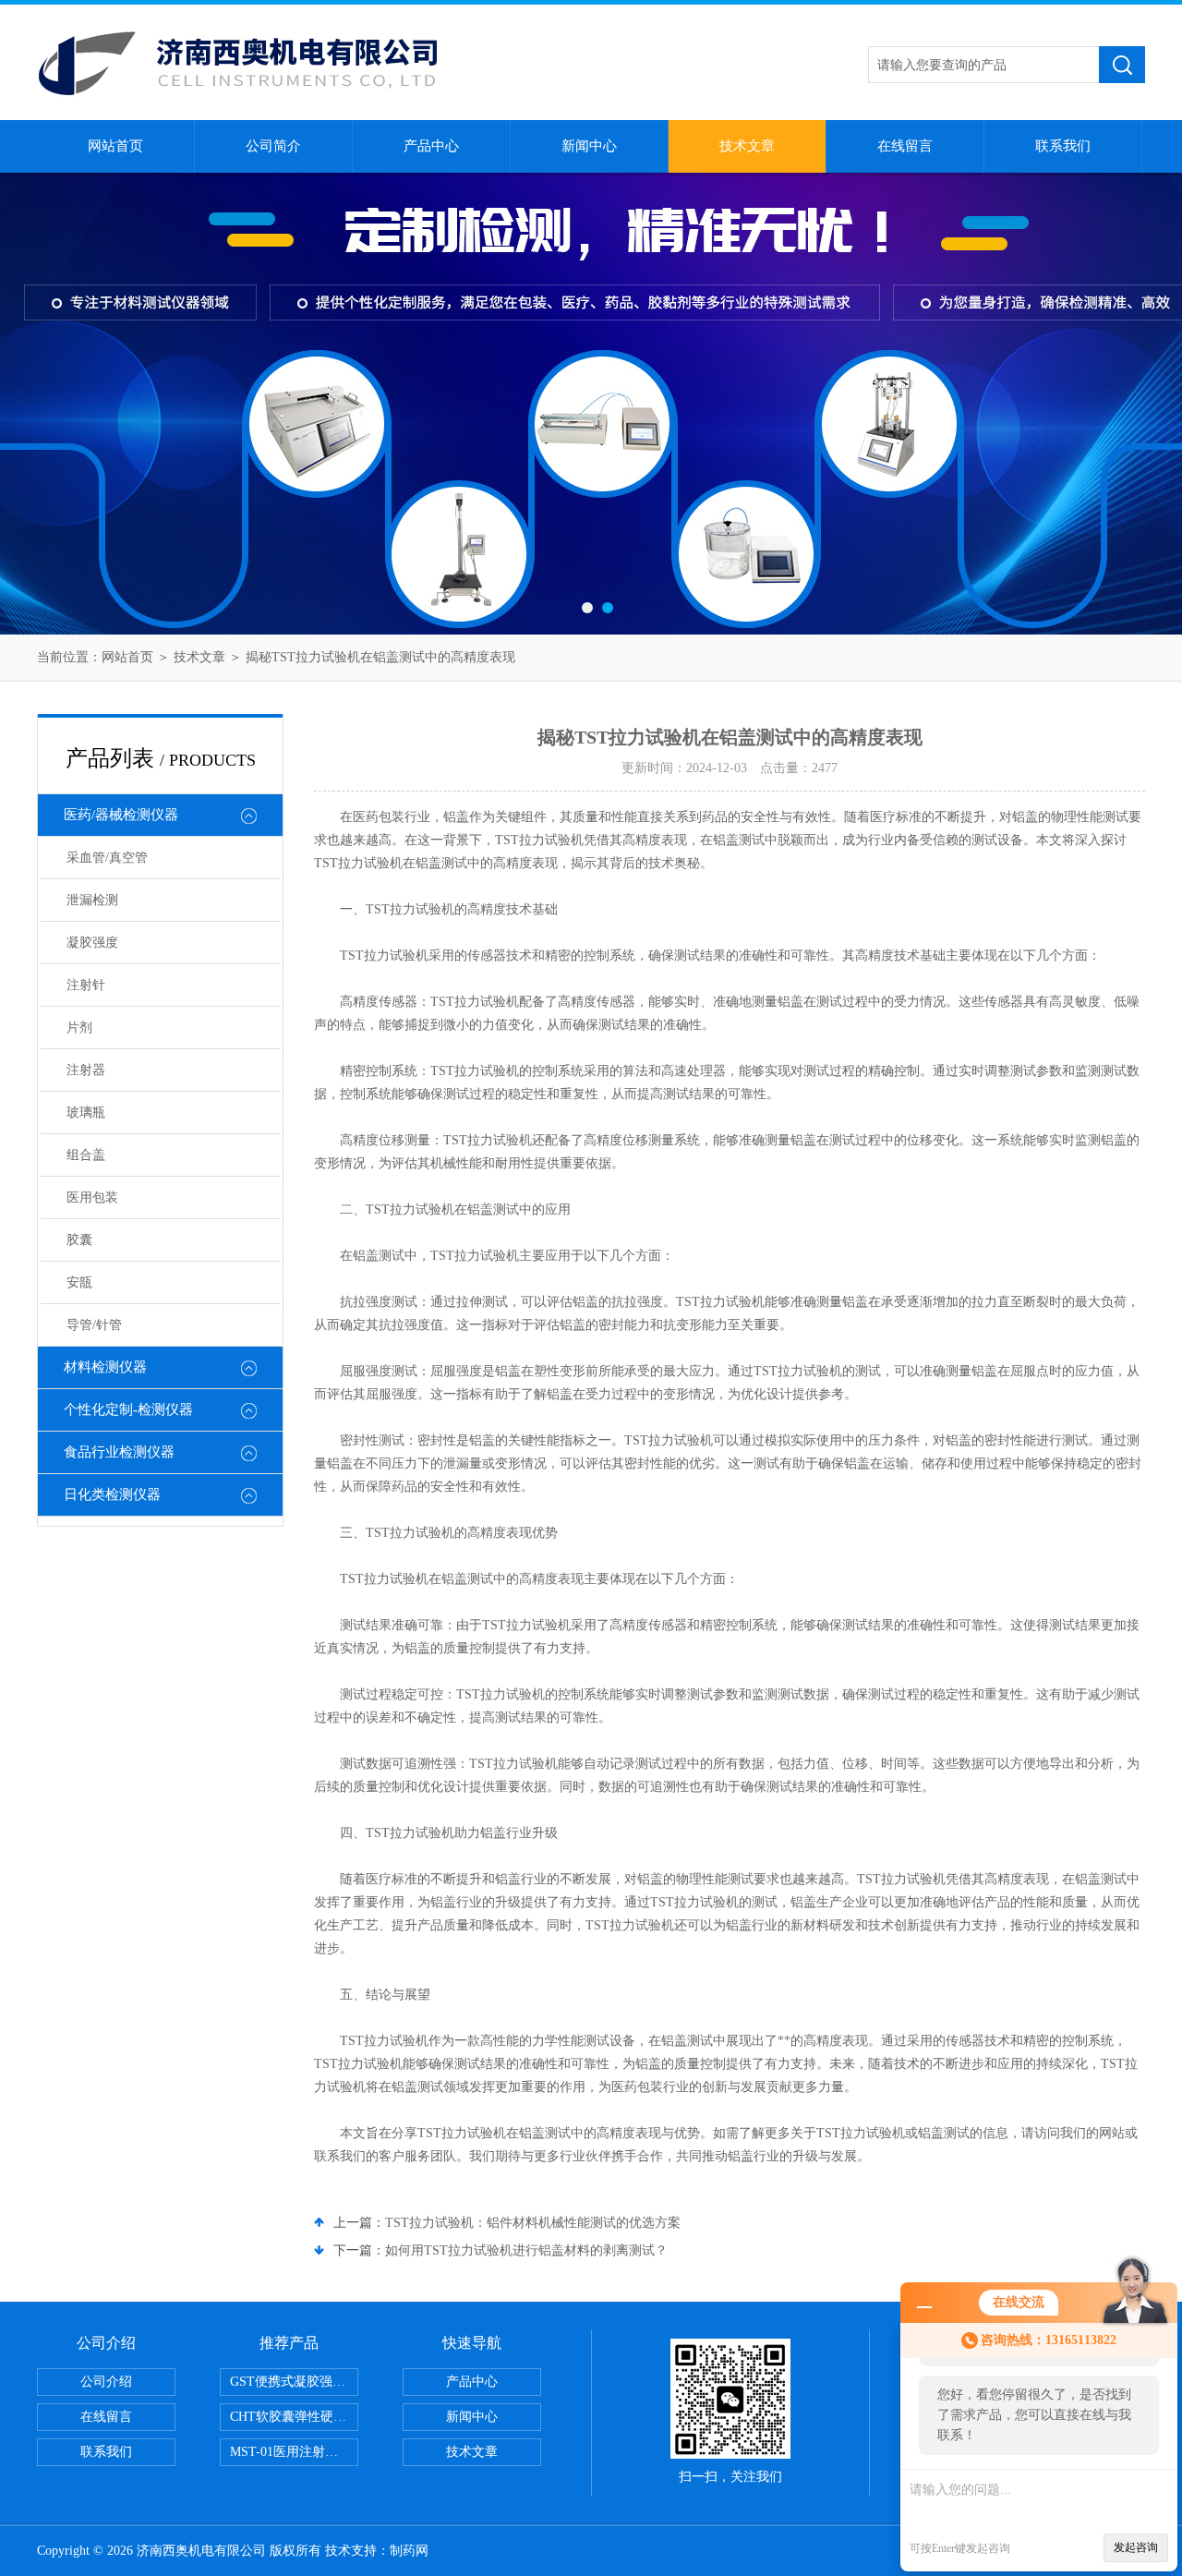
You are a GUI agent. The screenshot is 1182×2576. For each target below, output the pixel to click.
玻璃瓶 (86, 1113)
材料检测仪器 (105, 1367)
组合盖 (86, 1155)
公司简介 (273, 146)
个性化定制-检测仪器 (128, 1409)
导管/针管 (94, 1325)
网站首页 (115, 146)
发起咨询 (1136, 2547)
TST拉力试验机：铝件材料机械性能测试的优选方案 (533, 2223)
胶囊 (79, 1240)
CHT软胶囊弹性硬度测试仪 (294, 2417)
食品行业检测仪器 (119, 1452)
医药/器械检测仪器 (121, 815)
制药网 (409, 2551)
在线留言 (905, 146)
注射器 (86, 1070)
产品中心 (431, 146)
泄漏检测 (92, 900)
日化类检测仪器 (112, 1494)
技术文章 (747, 146)
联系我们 (1063, 146)
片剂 (79, 1028)
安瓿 (79, 1282)
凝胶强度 (92, 943)
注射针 (86, 985)
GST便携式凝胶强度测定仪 (294, 2382)
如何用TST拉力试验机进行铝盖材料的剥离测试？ (526, 2250)
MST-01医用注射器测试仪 (294, 2452)
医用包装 (92, 1197)
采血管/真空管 (107, 858)
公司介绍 (106, 2382)
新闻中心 (589, 146)
